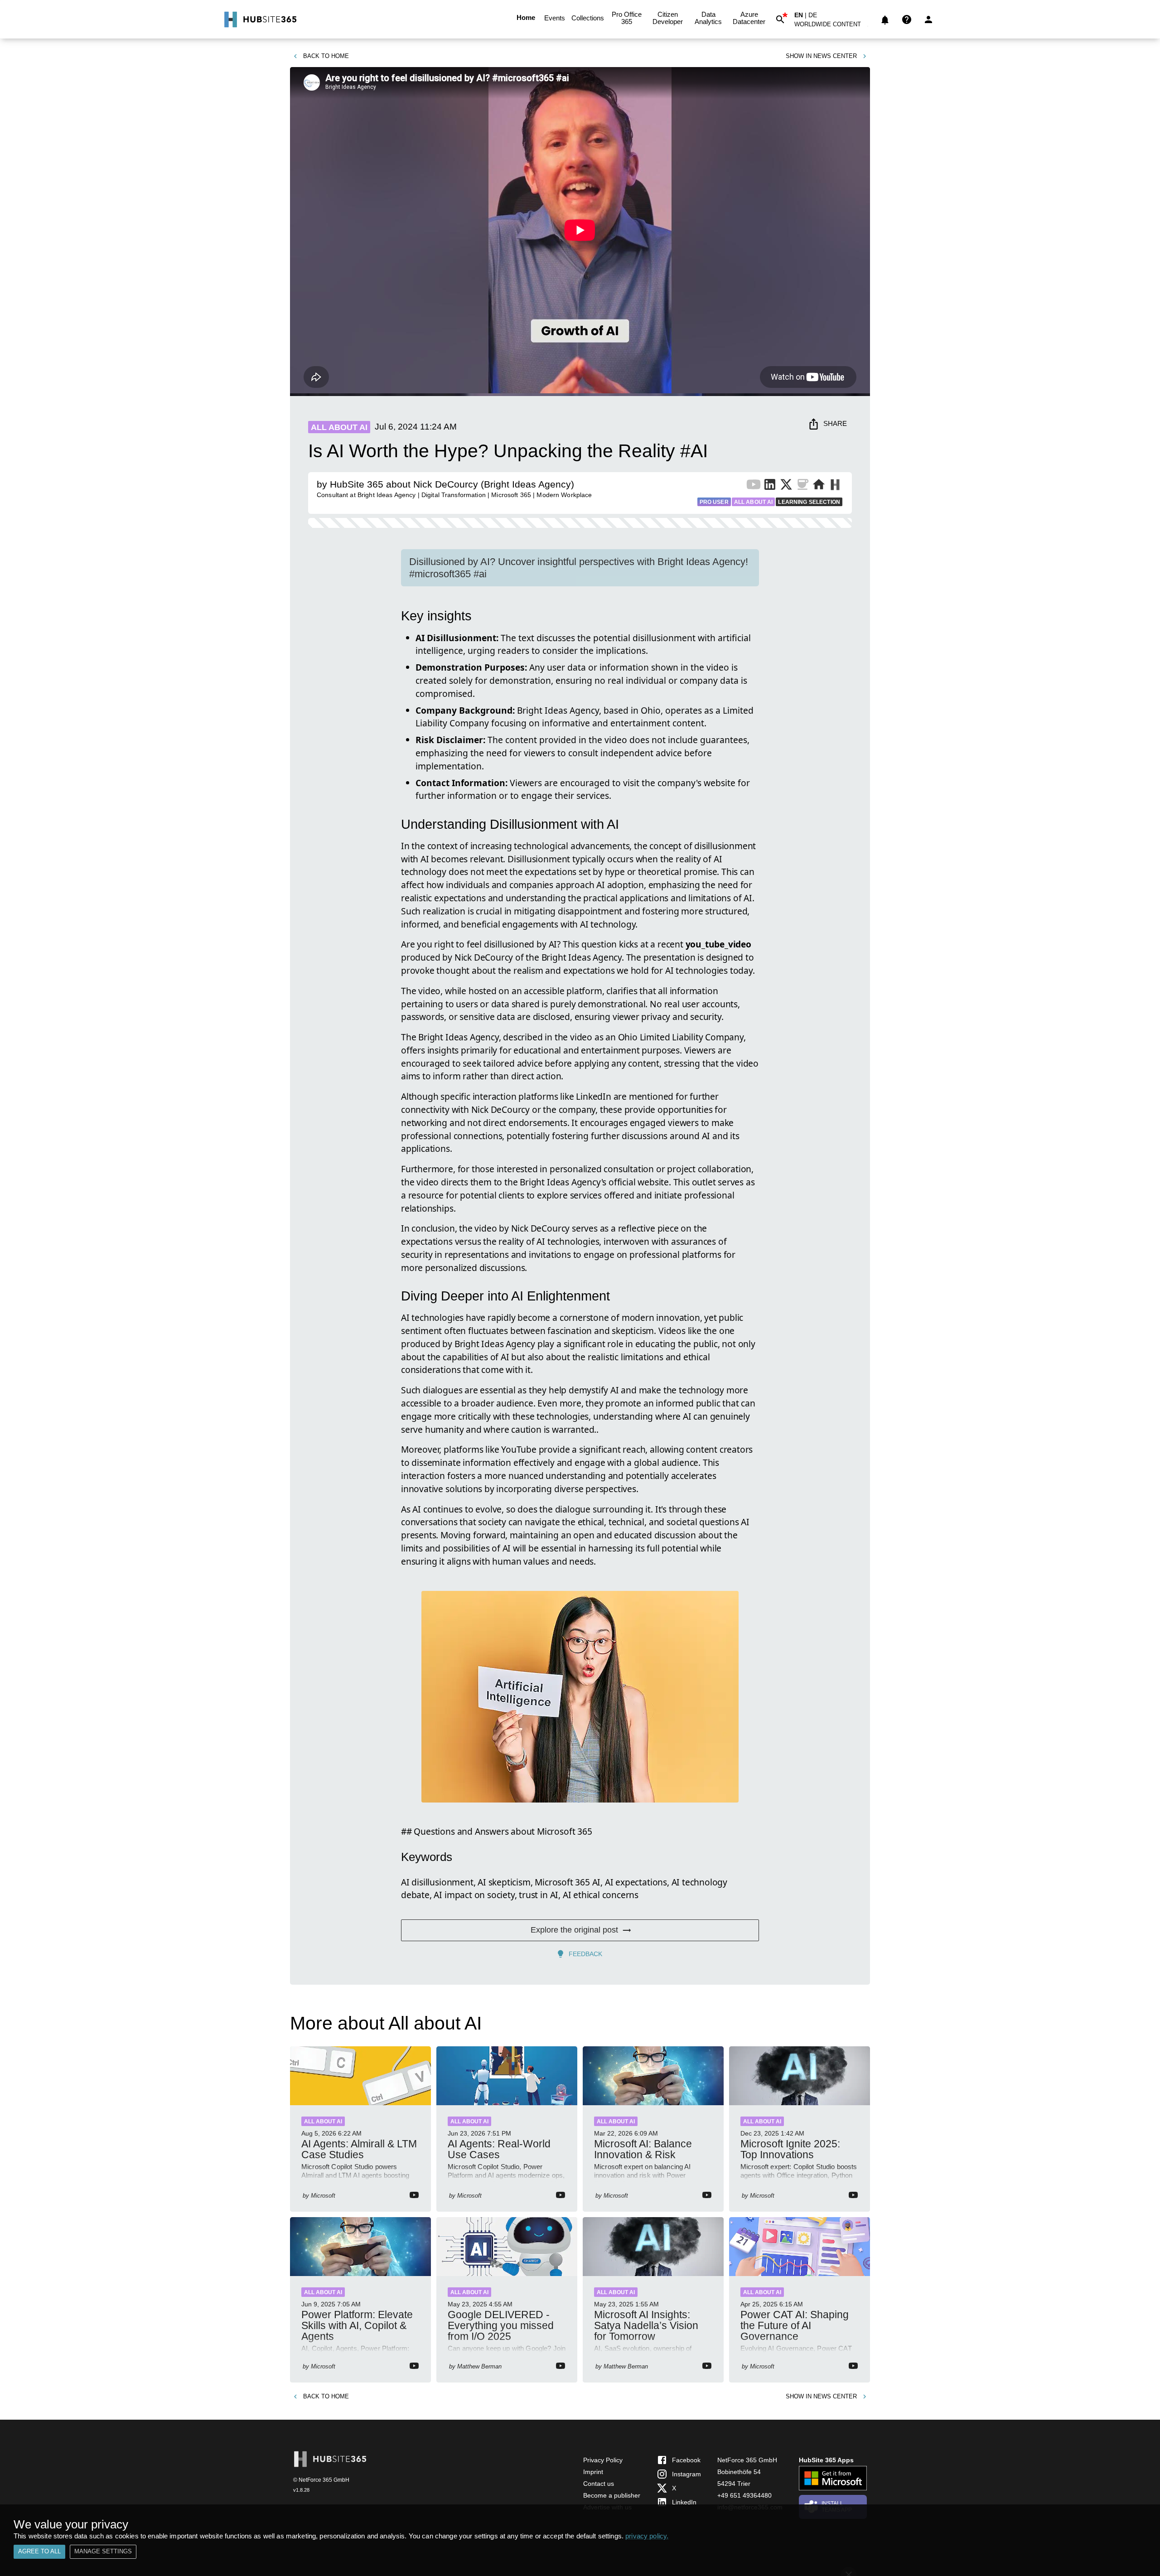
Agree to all (39, 2551)
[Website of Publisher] (819, 486)
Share (835, 423)
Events (555, 18)
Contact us (599, 2484)
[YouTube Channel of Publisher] (754, 486)
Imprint (593, 2472)
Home (526, 17)
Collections (588, 18)
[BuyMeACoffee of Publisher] (802, 486)
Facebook (686, 2460)
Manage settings (103, 2551)
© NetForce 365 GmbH (321, 2480)
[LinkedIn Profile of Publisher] (770, 486)
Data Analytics (708, 18)
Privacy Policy (603, 2460)
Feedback (585, 1954)
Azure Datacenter (749, 18)
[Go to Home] (259, 19)
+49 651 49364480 (744, 2495)
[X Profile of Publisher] (786, 486)
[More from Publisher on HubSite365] (835, 486)
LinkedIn (684, 2502)
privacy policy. (647, 2536)
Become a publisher (612, 2495)
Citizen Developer (668, 18)
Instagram (686, 2474)
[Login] (928, 19)
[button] (833, 26)
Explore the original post (574, 1930)
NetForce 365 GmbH (747, 2460)
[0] (885, 19)
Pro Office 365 (627, 18)
